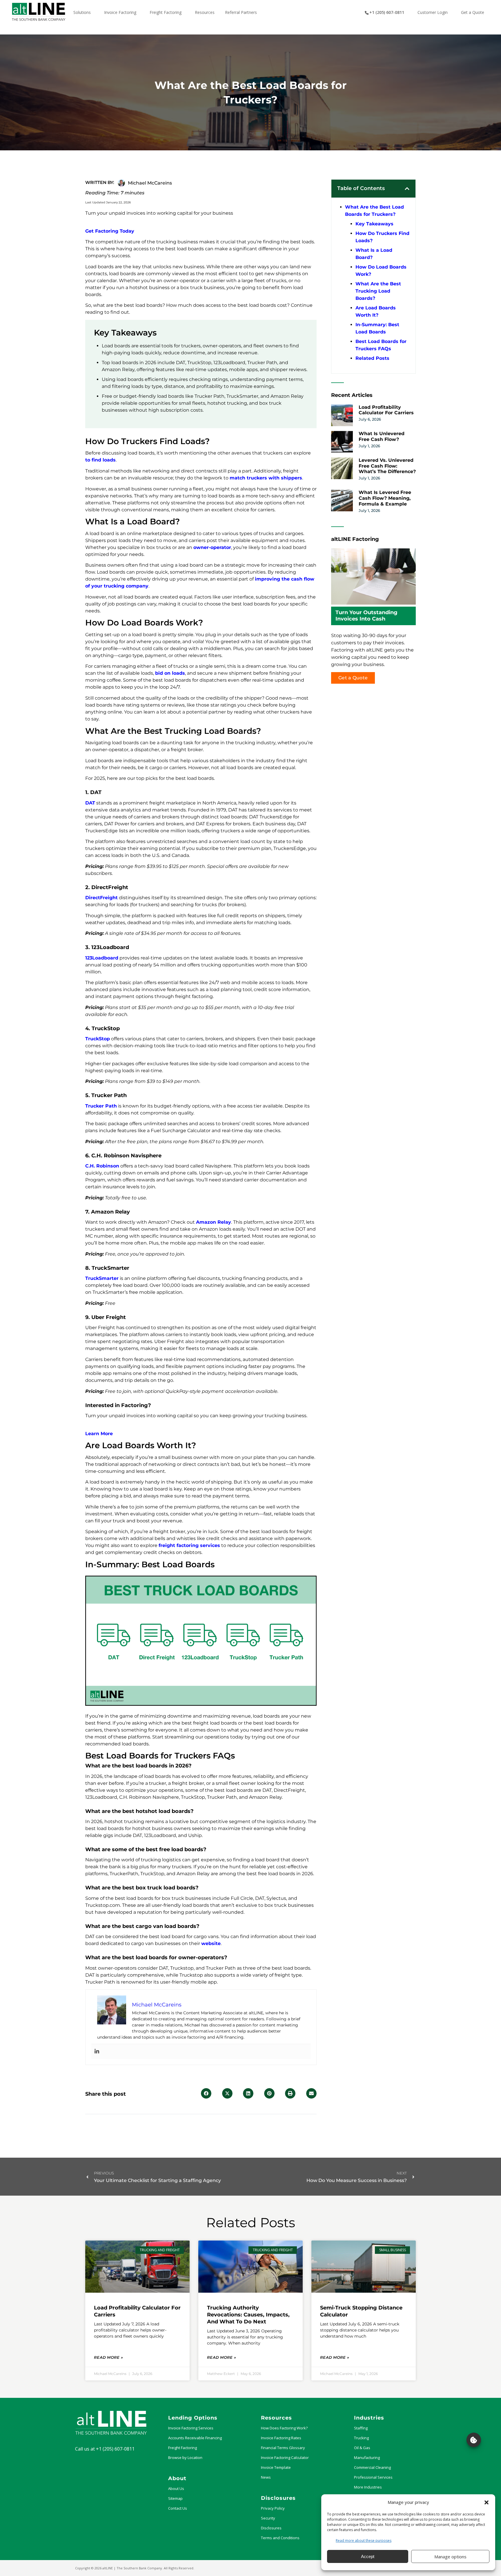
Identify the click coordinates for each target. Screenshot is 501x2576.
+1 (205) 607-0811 (115, 2449)
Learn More (99, 1434)
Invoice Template (276, 2467)
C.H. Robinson (102, 1166)
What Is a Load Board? (374, 254)
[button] (487, 2502)
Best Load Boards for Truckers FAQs (381, 345)
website (211, 1943)
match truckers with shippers (266, 478)
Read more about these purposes (364, 2541)
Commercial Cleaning (372, 2467)
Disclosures (271, 2528)
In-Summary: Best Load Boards (377, 328)
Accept (368, 2556)
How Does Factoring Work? (284, 2428)
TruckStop (98, 1039)
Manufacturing (367, 2458)
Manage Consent (474, 2440)
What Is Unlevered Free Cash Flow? (382, 436)
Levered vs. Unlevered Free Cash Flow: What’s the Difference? (387, 466)
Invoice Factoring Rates (281, 2438)
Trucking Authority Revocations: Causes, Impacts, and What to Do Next (248, 2315)
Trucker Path (101, 1106)
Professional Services (373, 2477)
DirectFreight (101, 898)
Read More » (108, 2357)
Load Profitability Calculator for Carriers (386, 410)
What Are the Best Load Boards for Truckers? (374, 211)
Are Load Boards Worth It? (376, 311)
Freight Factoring (183, 2448)
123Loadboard (102, 958)
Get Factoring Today (110, 231)
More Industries (368, 2487)
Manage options (450, 2557)
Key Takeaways (374, 224)
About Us (176, 2489)
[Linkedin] (97, 2052)
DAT (90, 803)
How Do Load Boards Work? (381, 271)
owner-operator (212, 547)
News (266, 2477)
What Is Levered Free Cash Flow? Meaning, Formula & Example (385, 498)
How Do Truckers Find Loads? (382, 237)
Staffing (361, 2428)
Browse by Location (185, 2458)
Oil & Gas (362, 2448)
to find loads (100, 460)
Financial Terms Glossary (283, 2448)
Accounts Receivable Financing (195, 2438)
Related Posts (372, 358)
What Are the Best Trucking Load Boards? (378, 291)
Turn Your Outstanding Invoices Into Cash (366, 616)
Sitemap (175, 2498)
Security (268, 2518)
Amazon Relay (214, 1222)
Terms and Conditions (280, 2538)
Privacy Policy (273, 2508)
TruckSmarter (102, 1278)
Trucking (361, 2438)
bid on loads (170, 673)
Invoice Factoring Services (191, 2428)
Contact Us (178, 2508)
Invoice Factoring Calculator (285, 2458)
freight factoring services (189, 1545)
